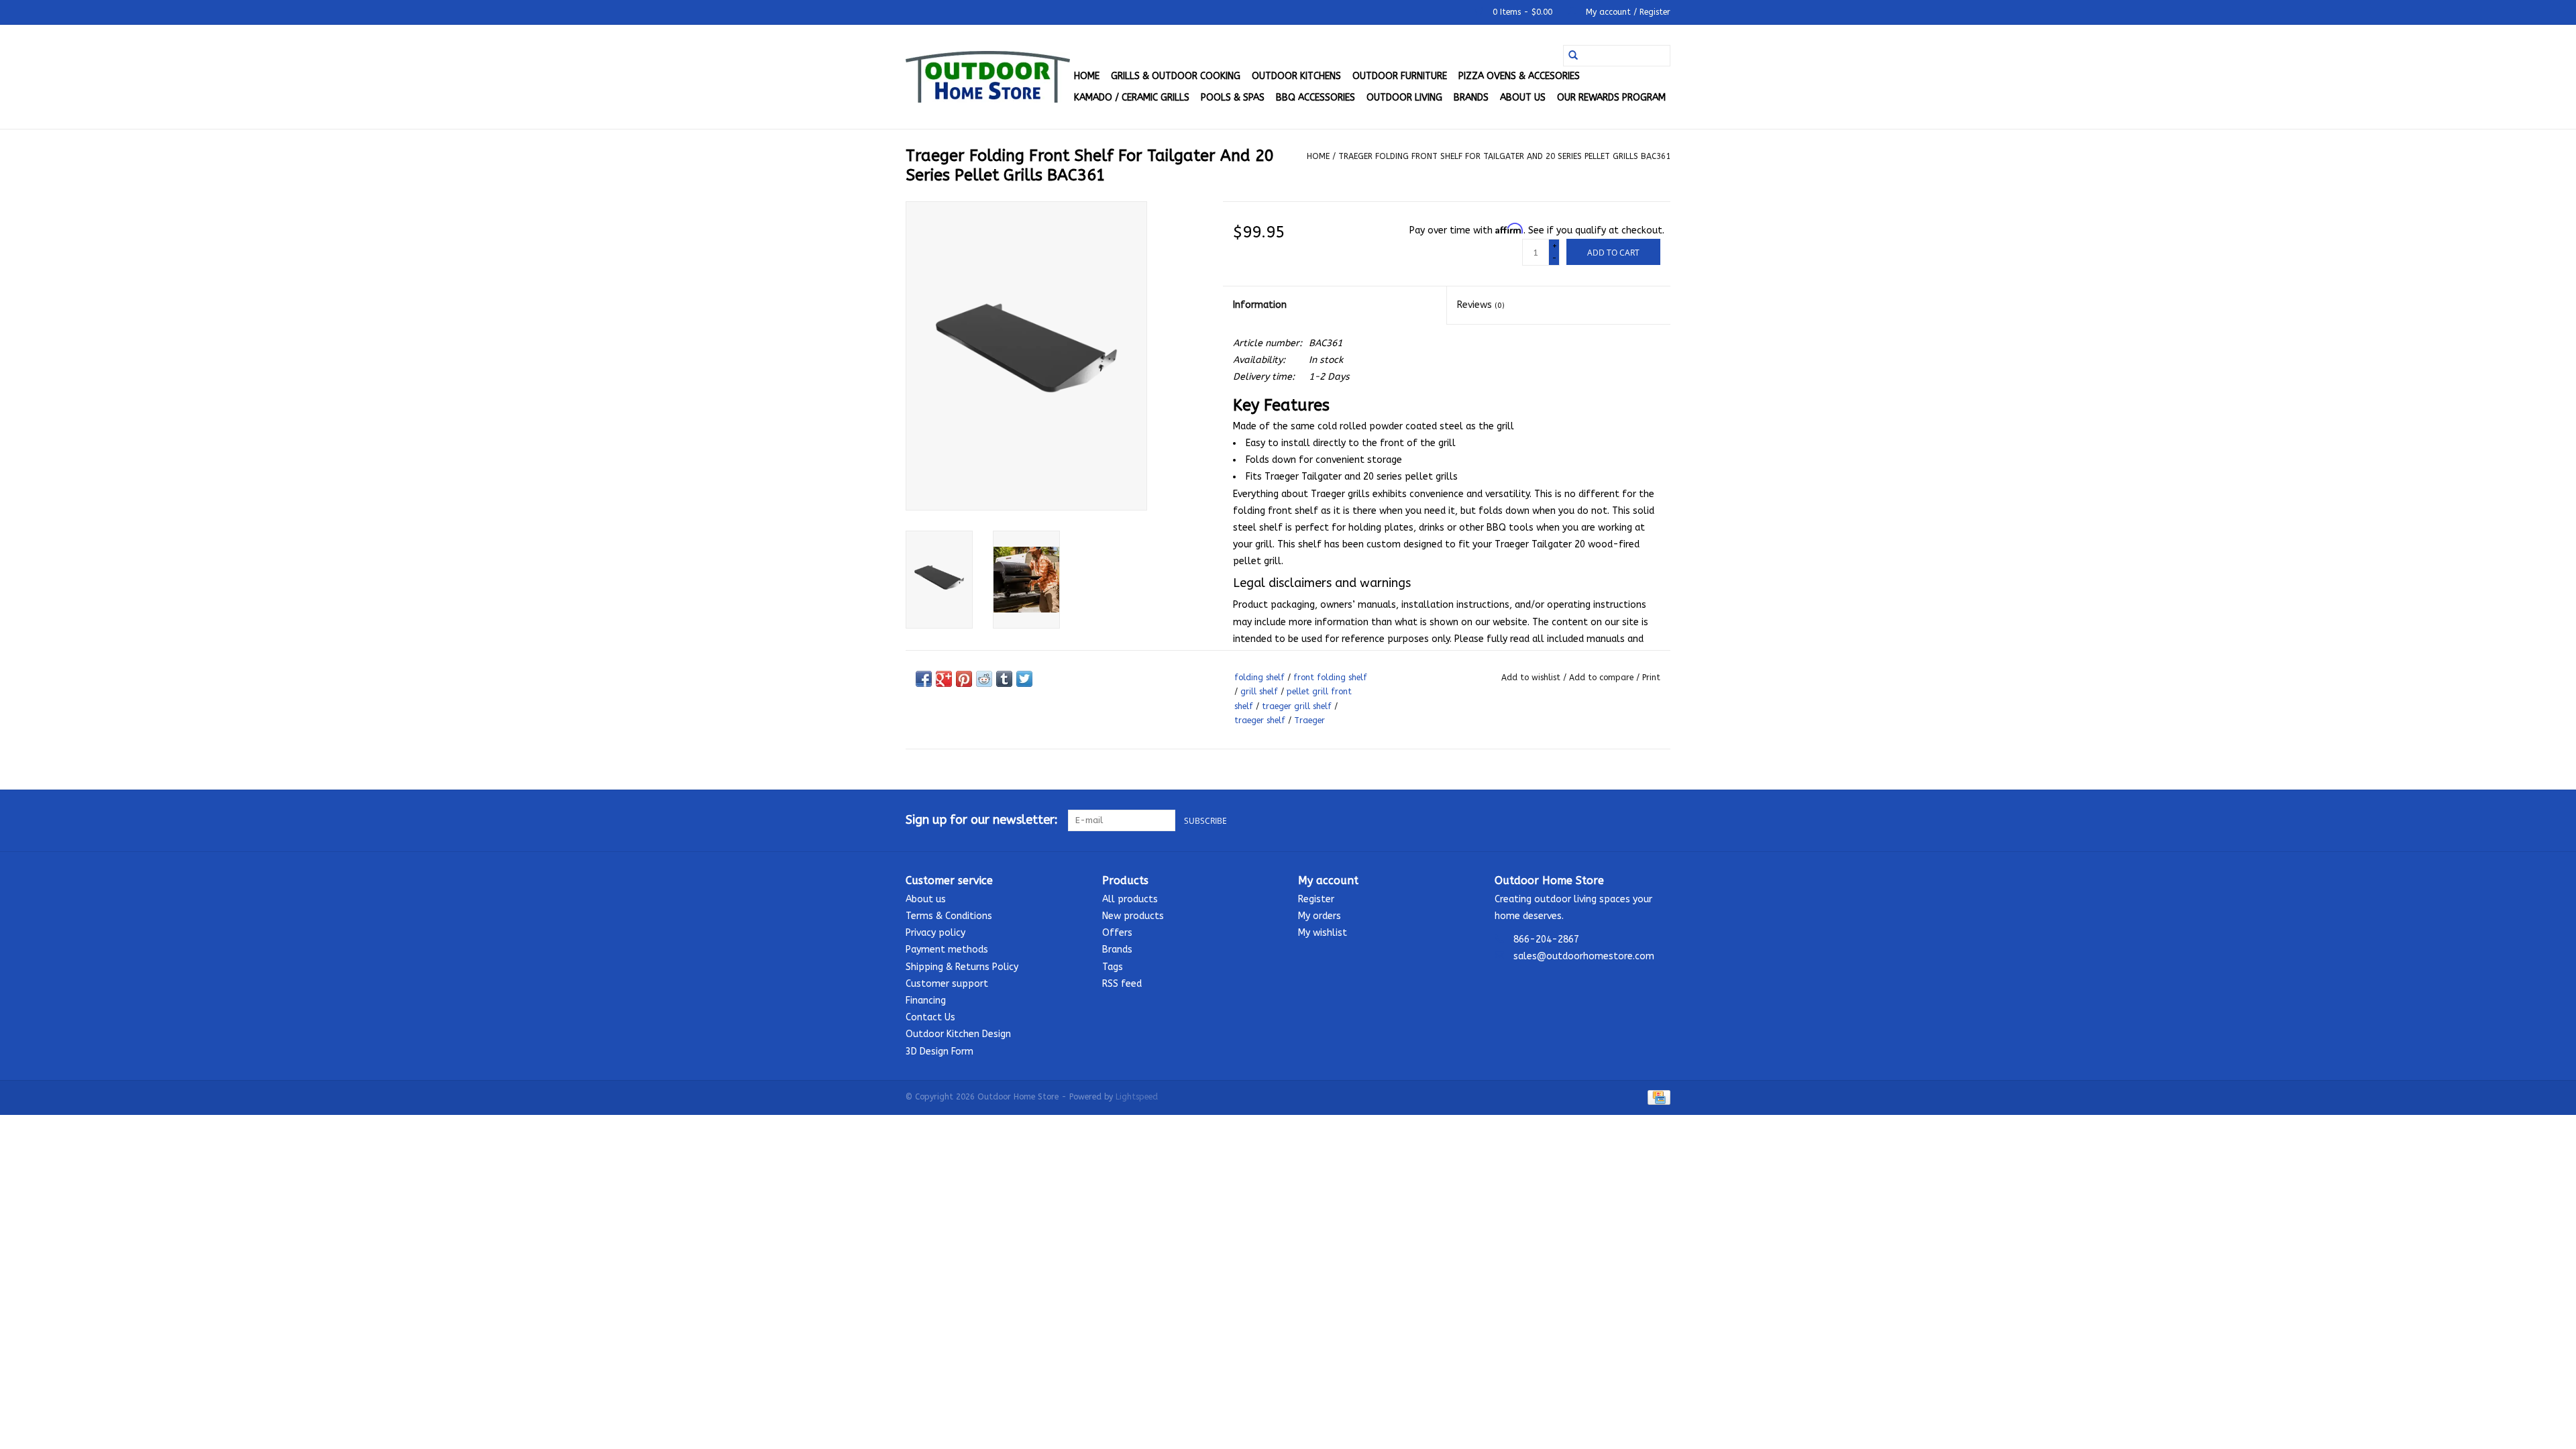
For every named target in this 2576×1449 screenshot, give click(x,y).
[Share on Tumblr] (1004, 679)
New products (1133, 916)
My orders (1320, 916)
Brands (1471, 98)
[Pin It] (964, 679)
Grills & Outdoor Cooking (1176, 76)
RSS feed (1122, 984)
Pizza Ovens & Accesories (1519, 76)
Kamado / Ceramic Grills (1132, 98)
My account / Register (1627, 12)
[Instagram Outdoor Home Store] (1660, 820)
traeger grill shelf (1297, 706)
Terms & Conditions (949, 916)
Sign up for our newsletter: (982, 820)
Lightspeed (1137, 1097)
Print (1651, 678)
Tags (1113, 967)
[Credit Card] (1657, 1097)
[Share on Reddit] (984, 679)
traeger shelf (1260, 720)
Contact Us (930, 1017)
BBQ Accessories (1316, 98)
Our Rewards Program (1611, 98)
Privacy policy (935, 933)
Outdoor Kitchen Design (958, 1034)
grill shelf (1259, 692)
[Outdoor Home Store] (988, 77)
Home (1087, 76)
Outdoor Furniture (1400, 76)
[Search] (1573, 56)
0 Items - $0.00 (1522, 12)
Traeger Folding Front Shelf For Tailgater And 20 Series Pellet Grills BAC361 (1504, 156)
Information (1260, 305)
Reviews (1481, 305)
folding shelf (1259, 678)
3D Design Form (940, 1052)
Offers (1117, 933)
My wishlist (1323, 933)
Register (1316, 899)
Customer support (947, 984)
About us (1523, 98)
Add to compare (1603, 678)
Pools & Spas (1233, 98)
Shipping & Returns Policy (962, 967)
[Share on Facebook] (924, 679)
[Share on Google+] (944, 679)
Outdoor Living (1404, 98)
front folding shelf (1330, 678)
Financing (926, 1001)
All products (1130, 899)
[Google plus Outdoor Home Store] (1635, 820)
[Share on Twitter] (1024, 679)
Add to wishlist (1532, 678)
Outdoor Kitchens (1296, 76)
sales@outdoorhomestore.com (1584, 956)
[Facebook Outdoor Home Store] (1611, 820)
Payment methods (947, 950)
